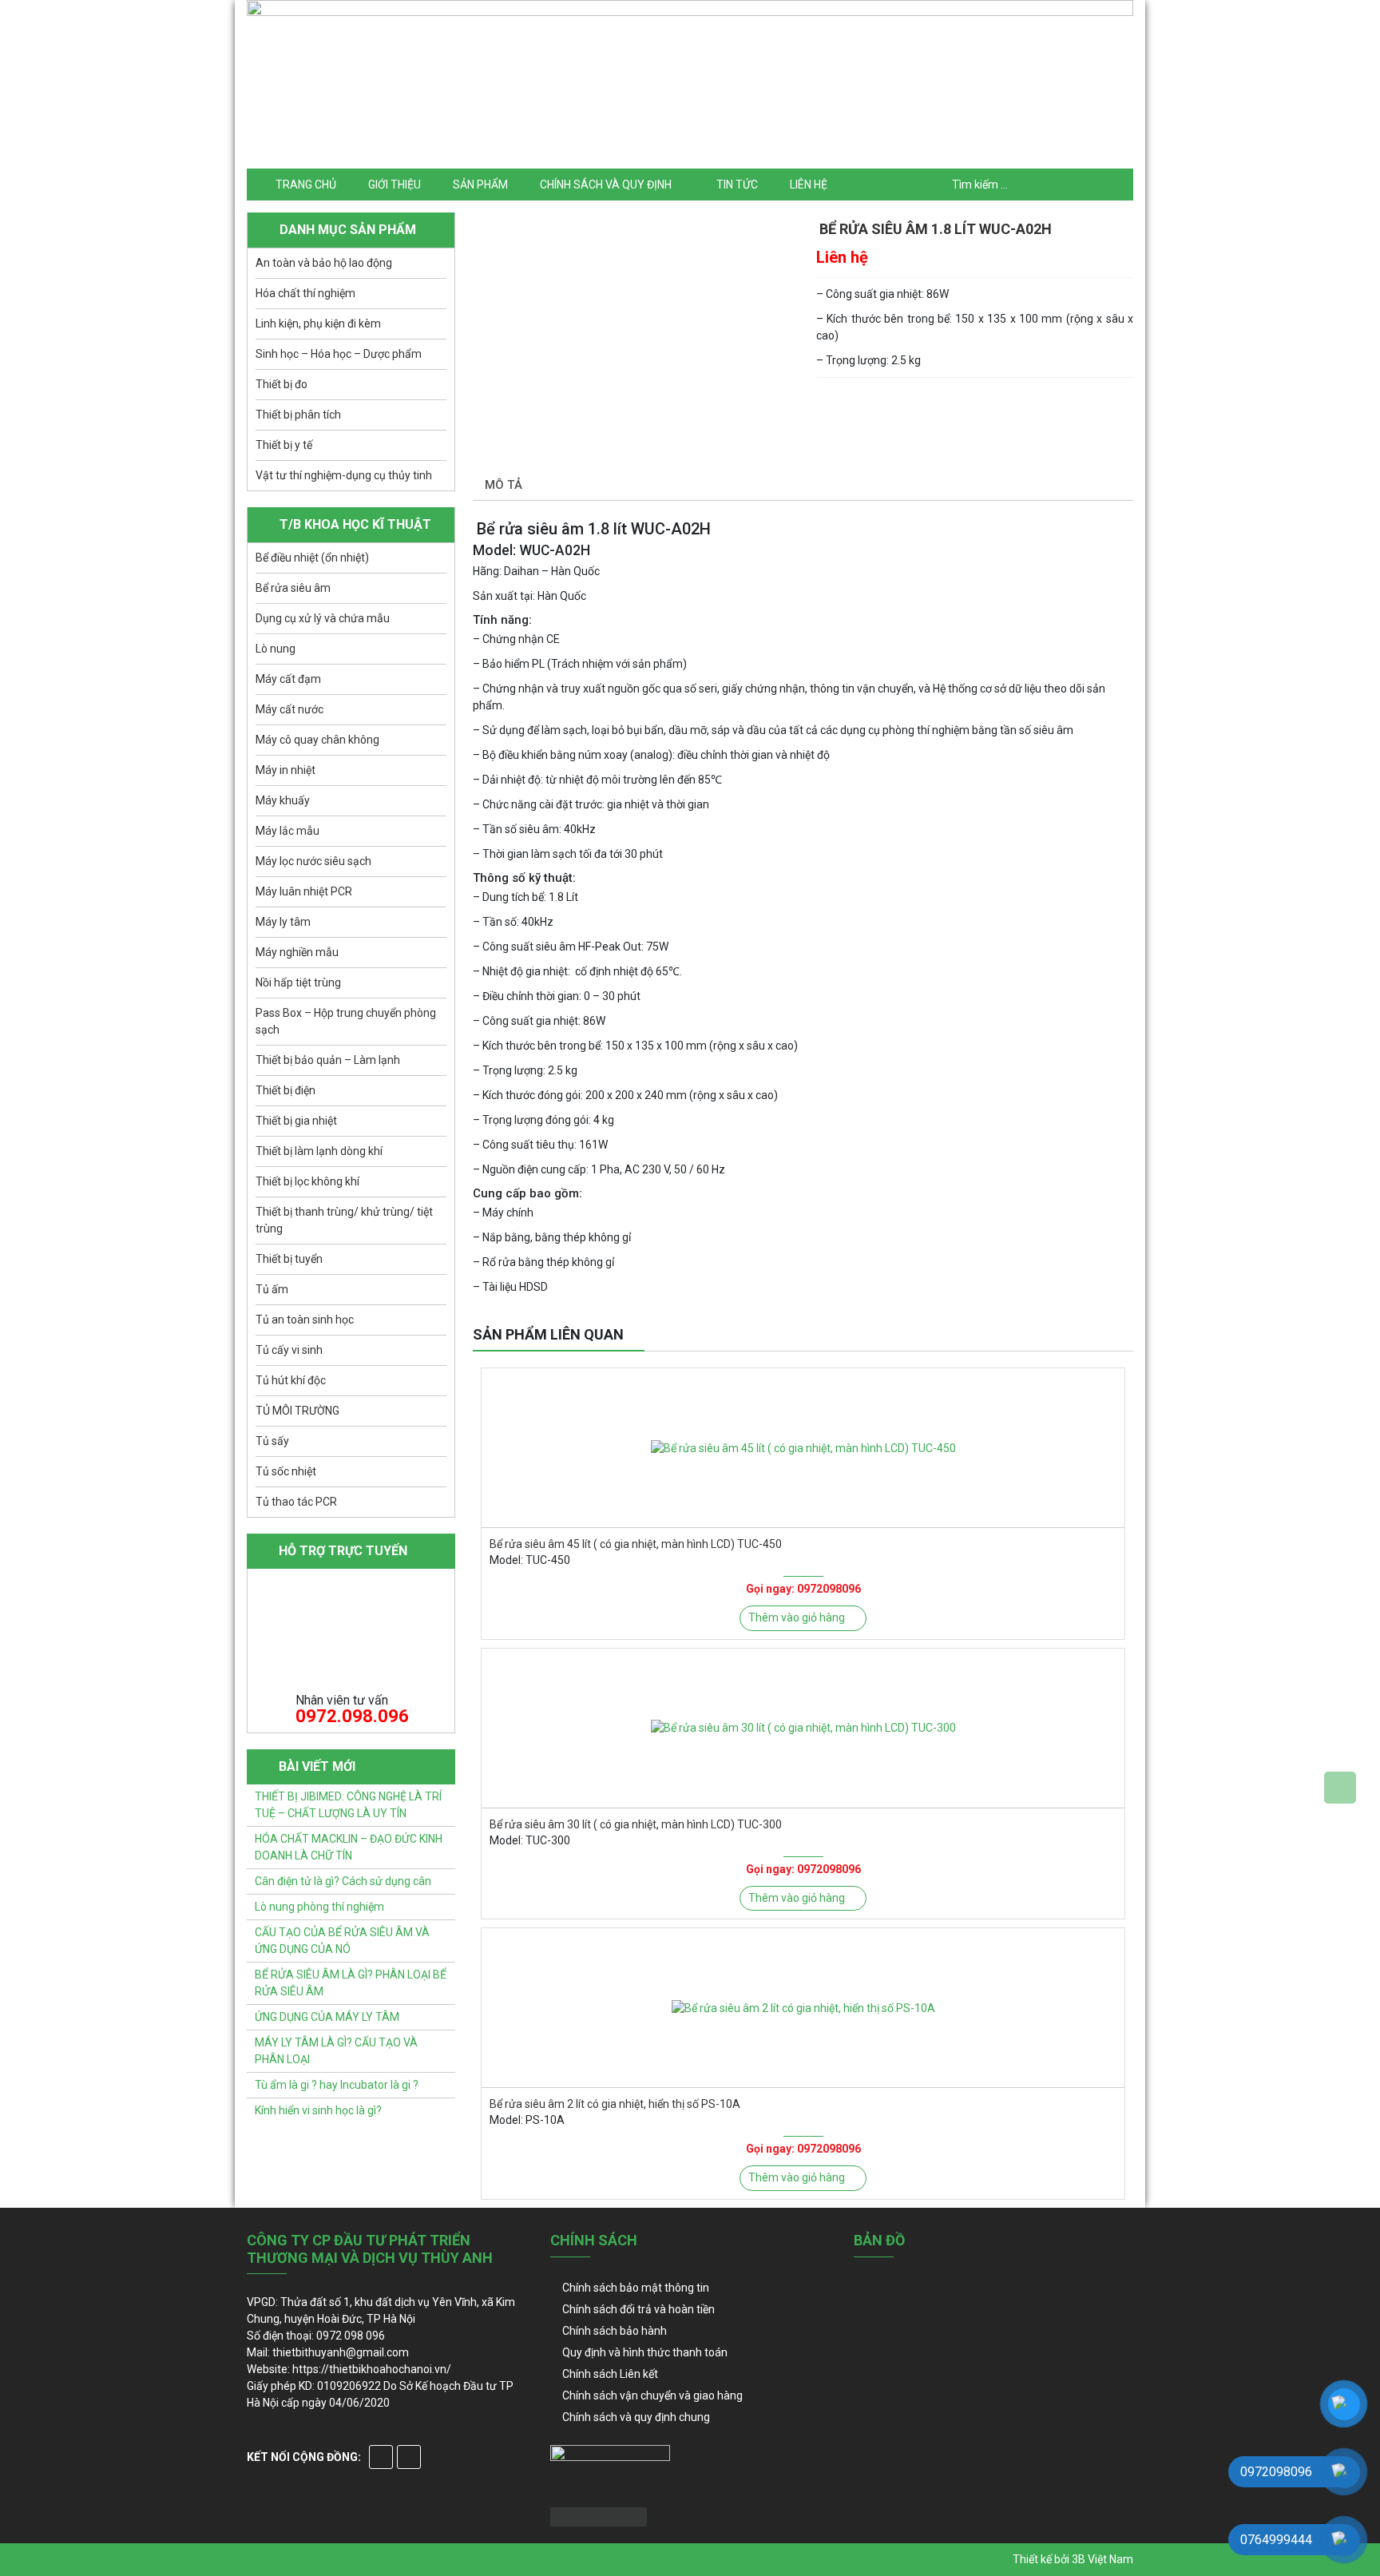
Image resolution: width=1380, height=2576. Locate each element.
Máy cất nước (289, 709)
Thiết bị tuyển (289, 1259)
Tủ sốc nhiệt (286, 1471)
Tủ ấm (272, 1289)
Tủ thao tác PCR (296, 1502)
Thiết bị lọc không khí (307, 1181)
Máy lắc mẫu (287, 831)
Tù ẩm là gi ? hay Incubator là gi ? (337, 2085)
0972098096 (829, 1589)
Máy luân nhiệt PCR (304, 891)
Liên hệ (809, 185)
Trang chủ (306, 185)
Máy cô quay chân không (317, 740)
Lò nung (276, 649)
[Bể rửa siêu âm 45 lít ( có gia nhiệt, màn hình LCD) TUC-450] (803, 1448)
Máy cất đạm (288, 679)
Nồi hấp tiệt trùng (298, 982)
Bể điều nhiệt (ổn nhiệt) (312, 558)
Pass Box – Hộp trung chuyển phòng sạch (346, 1021)
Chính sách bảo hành (615, 2331)
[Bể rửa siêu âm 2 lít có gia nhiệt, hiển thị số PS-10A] (803, 2008)
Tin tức (737, 185)
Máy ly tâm (283, 922)
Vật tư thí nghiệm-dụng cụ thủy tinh (344, 475)
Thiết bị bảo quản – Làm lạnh (328, 1060)
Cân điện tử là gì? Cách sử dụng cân (343, 1881)
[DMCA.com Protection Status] (599, 2515)
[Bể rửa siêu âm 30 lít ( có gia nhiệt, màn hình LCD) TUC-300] (803, 1728)
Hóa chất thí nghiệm (305, 293)
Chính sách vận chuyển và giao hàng (652, 2395)
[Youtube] (409, 2457)
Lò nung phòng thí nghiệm (319, 1907)
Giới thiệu (395, 185)
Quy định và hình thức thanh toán (645, 2352)
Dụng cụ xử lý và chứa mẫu (323, 618)
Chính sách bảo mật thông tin (636, 2288)
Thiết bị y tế (284, 445)
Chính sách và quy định (606, 185)
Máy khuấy (283, 800)
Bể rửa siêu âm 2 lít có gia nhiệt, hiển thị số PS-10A (615, 2104)
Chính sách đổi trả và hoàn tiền (638, 2309)
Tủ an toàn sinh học (305, 1320)
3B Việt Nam (1102, 2559)
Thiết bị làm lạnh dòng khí (319, 1151)
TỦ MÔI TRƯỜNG (297, 1411)
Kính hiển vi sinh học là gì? (318, 2110)
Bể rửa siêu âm (293, 588)
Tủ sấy (272, 1441)
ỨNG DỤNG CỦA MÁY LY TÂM (327, 2017)
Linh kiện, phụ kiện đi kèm (318, 323)
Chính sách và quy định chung (636, 2417)
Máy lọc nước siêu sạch (313, 861)
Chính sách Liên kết (610, 2374)
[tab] (504, 486)
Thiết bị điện (286, 1090)
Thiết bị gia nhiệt (296, 1121)
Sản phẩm (480, 185)
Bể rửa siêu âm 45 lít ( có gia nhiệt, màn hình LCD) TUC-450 (636, 1544)
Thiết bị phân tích (298, 415)
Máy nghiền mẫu (297, 952)
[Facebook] (381, 2457)
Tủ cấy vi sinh (289, 1350)
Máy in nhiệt (286, 770)
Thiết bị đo (282, 384)
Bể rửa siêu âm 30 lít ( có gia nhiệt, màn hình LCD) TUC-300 (636, 1824)
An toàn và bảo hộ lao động (324, 263)
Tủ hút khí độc (291, 1380)
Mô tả (504, 485)
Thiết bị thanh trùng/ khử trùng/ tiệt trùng (344, 1220)
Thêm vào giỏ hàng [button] (797, 1617)
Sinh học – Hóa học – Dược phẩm (339, 354)
